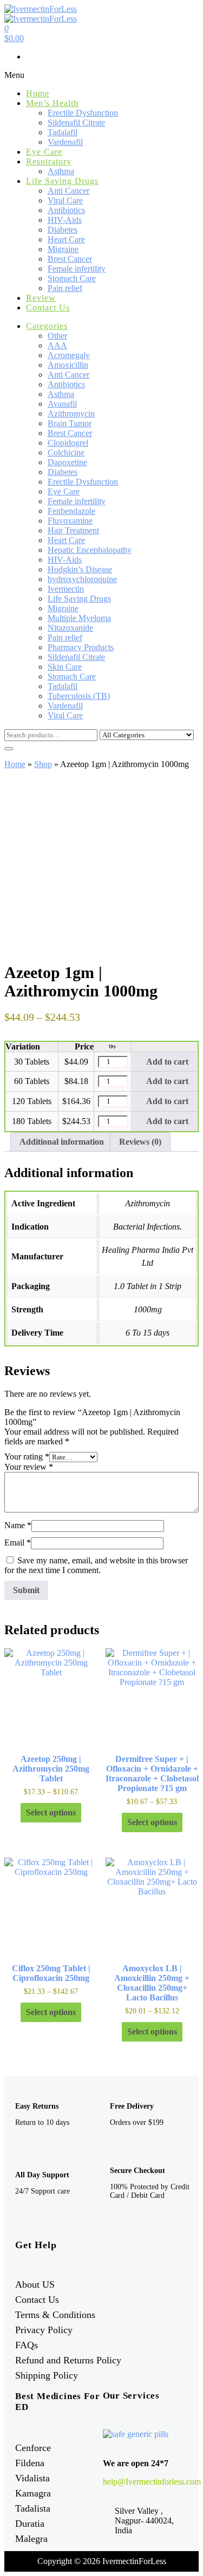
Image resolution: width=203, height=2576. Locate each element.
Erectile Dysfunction (83, 113)
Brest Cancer (70, 259)
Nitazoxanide (70, 628)
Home (38, 93)
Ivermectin (66, 589)
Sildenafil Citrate (76, 123)
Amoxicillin (68, 365)
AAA (57, 345)
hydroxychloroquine (82, 579)
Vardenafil (65, 142)
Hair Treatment (73, 530)
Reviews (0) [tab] (140, 1142)
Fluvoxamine (70, 521)
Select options (51, 1812)
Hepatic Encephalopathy (90, 550)
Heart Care (66, 239)
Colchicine (66, 453)
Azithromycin (71, 414)
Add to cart (166, 1062)
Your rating (27, 1457)
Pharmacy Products (81, 647)
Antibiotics (66, 210)
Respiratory (49, 161)
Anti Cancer (68, 191)
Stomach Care (72, 278)
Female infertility (77, 269)
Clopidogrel (68, 443)
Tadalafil (63, 132)
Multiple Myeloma (79, 618)
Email (18, 1543)
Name (18, 1525)
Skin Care (65, 667)
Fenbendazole (71, 511)
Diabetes (63, 230)
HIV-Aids (65, 220)
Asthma (61, 171)
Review (41, 298)
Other (57, 336)
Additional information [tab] (62, 1142)
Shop (43, 764)
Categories (47, 326)
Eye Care (44, 152)
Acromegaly (69, 355)
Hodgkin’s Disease (80, 569)
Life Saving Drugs (62, 181)
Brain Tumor (70, 423)
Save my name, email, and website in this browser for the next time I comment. (96, 1565)
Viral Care (65, 200)
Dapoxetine (67, 462)
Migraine (63, 249)
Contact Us (48, 308)
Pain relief (65, 288)
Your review (29, 1467)
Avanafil (62, 404)
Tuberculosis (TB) (79, 696)
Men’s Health (52, 103)
